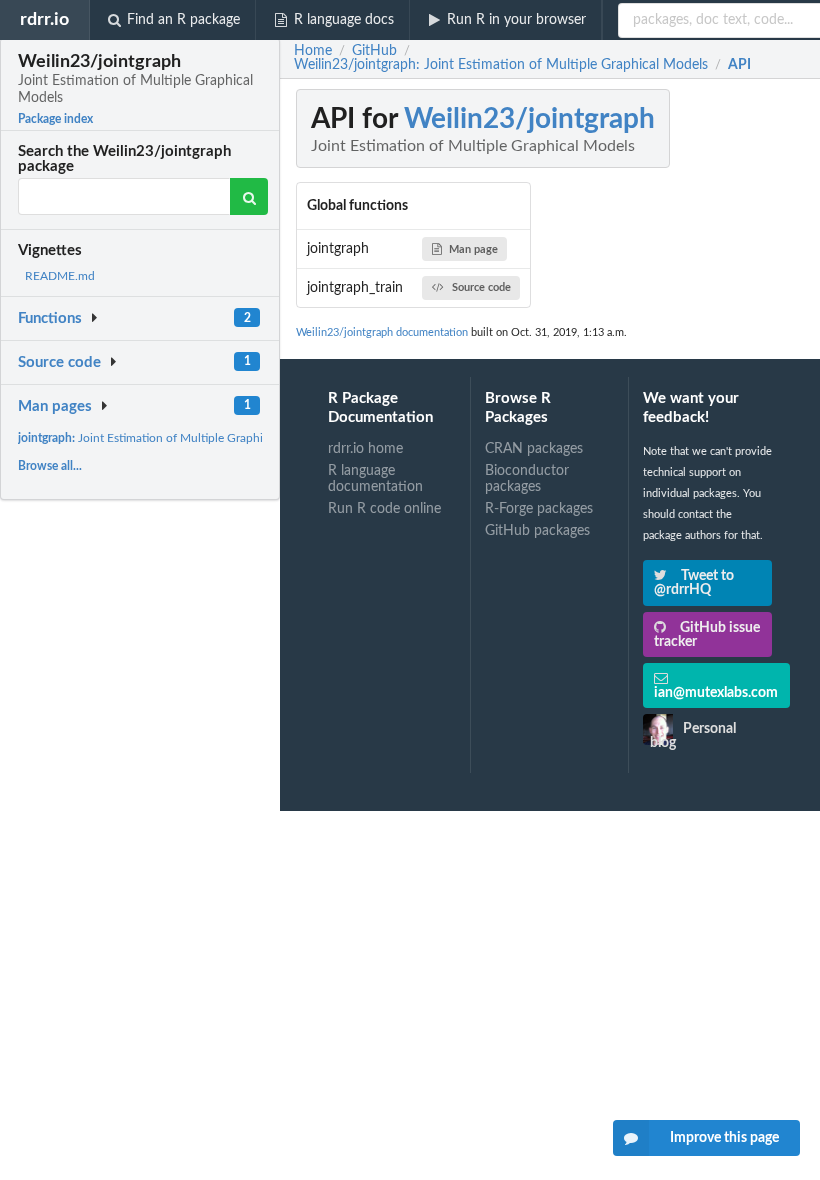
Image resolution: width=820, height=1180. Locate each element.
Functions (50, 318)
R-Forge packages (539, 509)
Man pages (55, 406)
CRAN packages (534, 449)
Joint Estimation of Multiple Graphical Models (169, 438)
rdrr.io (44, 19)
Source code (59, 362)
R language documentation (375, 479)
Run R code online (384, 509)
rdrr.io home (365, 449)
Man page (473, 249)
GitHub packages (537, 531)
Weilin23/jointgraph (529, 119)
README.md (60, 276)
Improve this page (724, 1138)
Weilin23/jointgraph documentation (382, 332)
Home (313, 51)
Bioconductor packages (527, 479)
